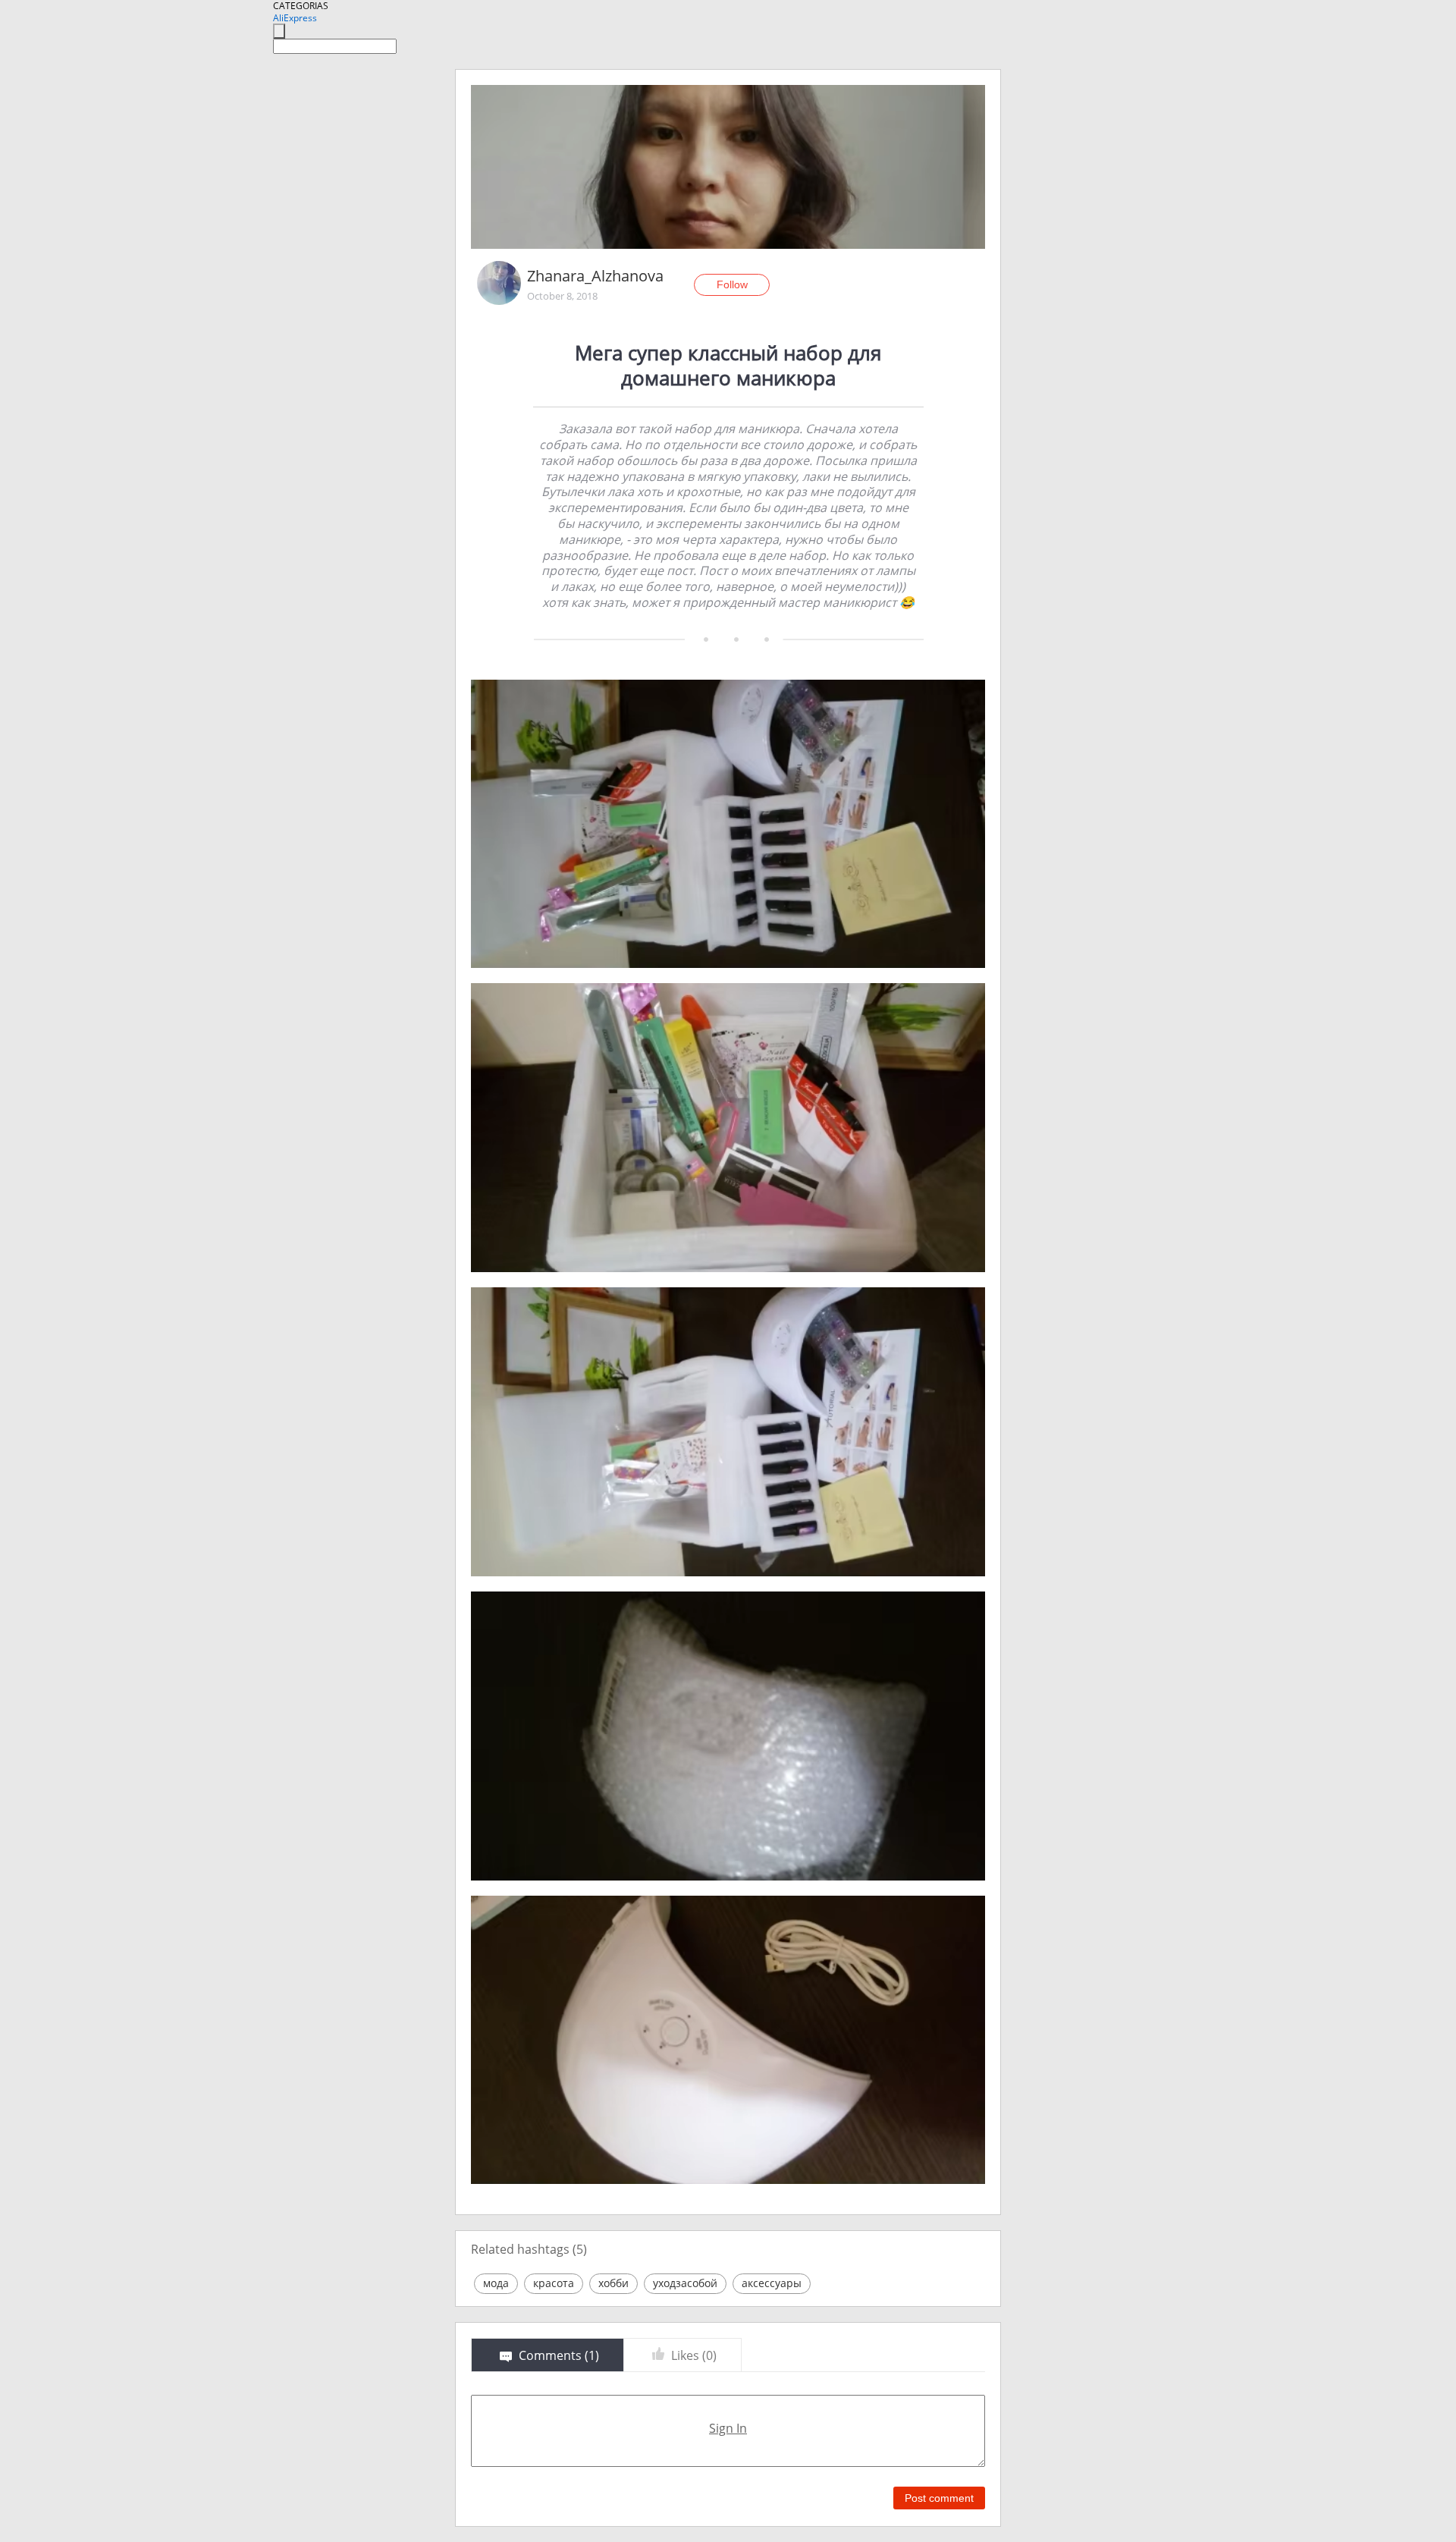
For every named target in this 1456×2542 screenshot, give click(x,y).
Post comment (939, 2498)
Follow (732, 284)
